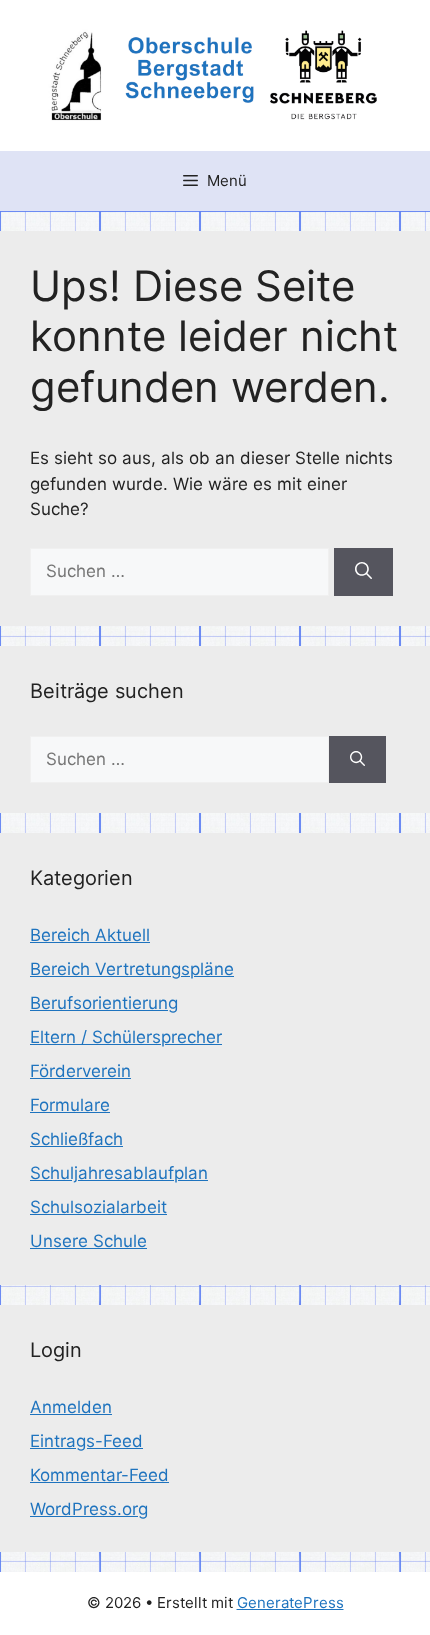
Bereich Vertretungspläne (132, 969)
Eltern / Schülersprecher (126, 1037)
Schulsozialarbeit (98, 1207)
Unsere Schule (88, 1241)
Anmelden (71, 1407)
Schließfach (76, 1139)
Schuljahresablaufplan (119, 1173)
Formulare (70, 1105)
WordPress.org (89, 1509)
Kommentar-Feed (99, 1475)
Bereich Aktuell (90, 935)
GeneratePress (290, 1602)
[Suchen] (363, 572)
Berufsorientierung (104, 1003)
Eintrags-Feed (86, 1441)
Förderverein (80, 1071)
